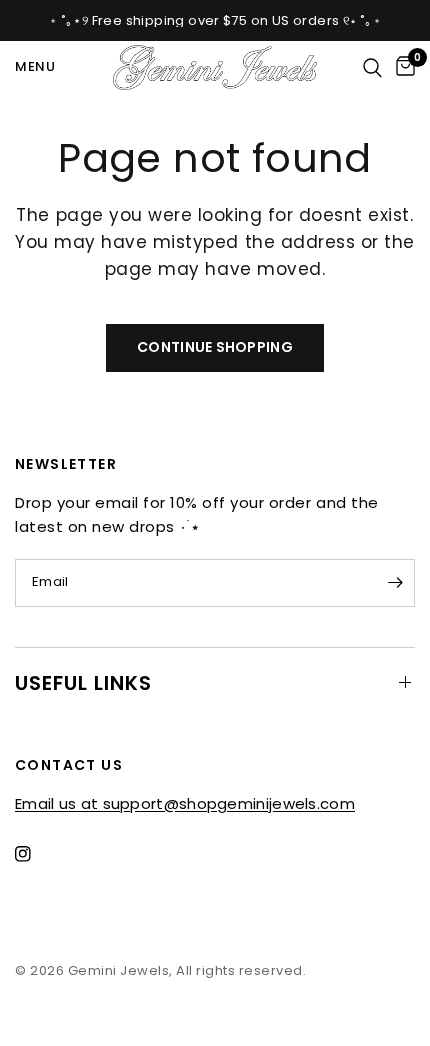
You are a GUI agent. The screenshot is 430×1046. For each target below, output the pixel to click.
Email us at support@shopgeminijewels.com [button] (185, 803)
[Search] (372, 67)
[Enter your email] (395, 583)
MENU (35, 66)
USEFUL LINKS (83, 683)
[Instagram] (37, 854)
